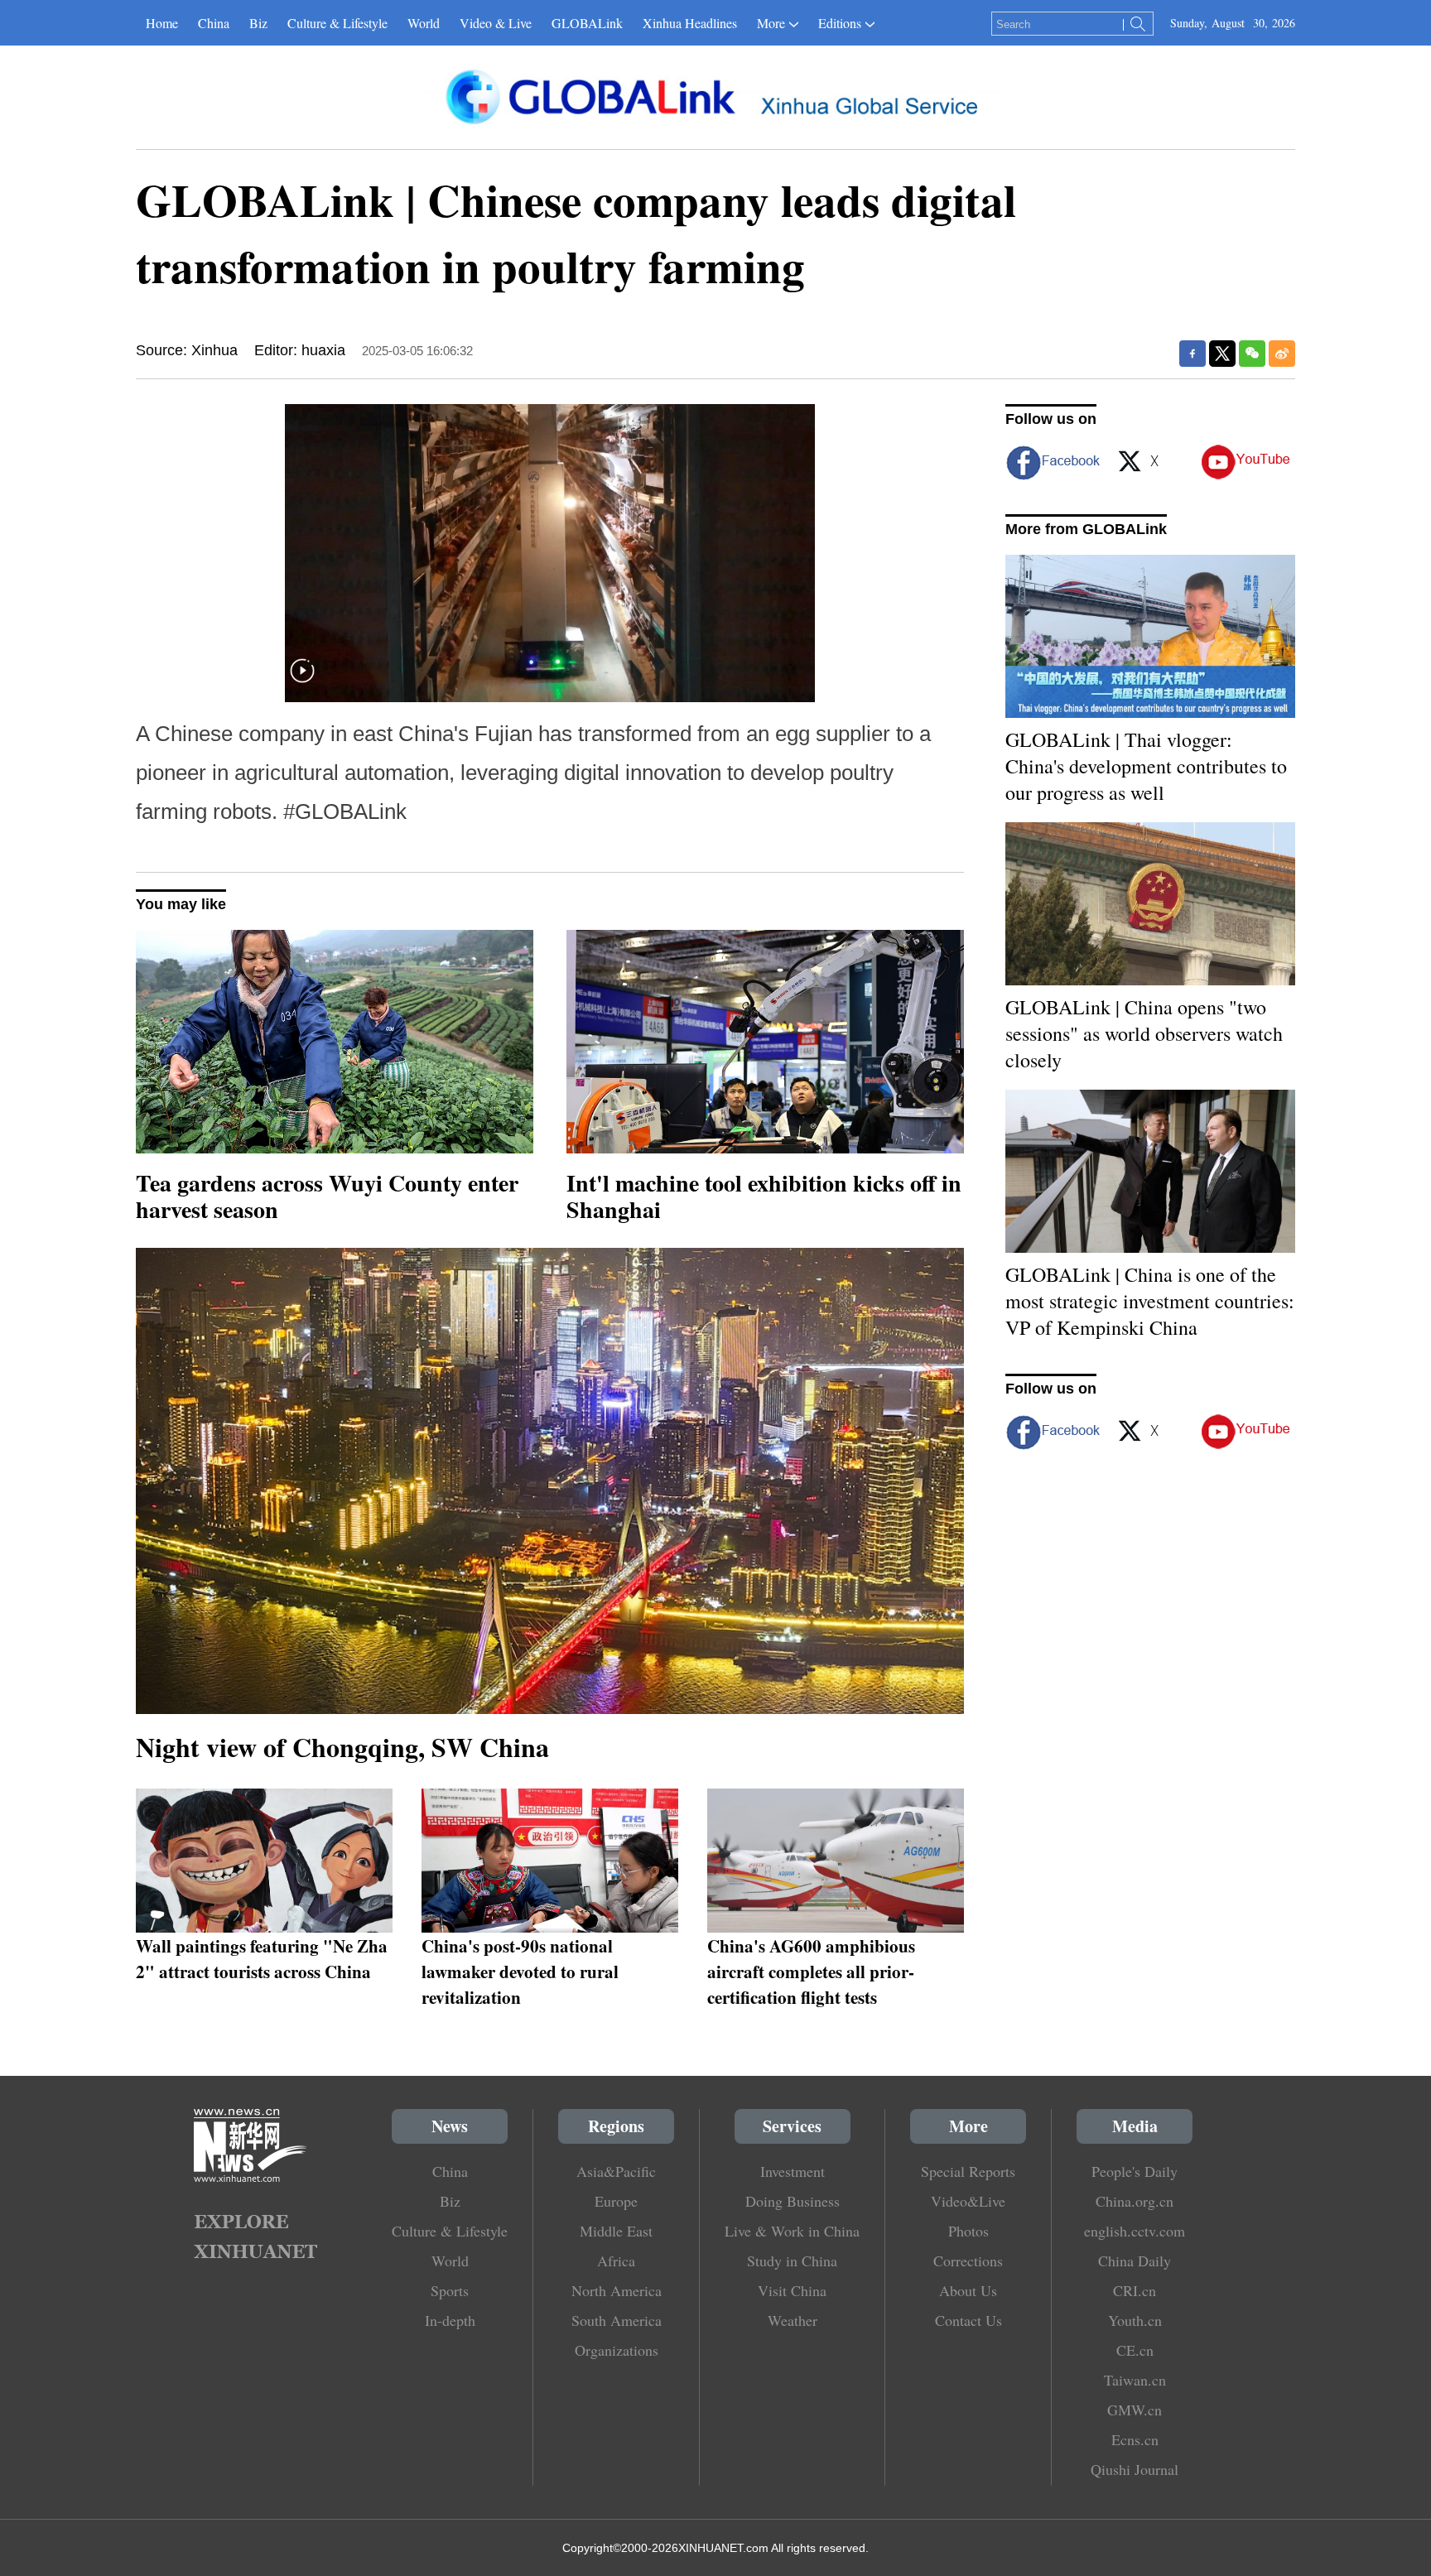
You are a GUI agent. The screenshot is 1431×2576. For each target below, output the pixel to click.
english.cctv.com (1135, 2231)
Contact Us (968, 2320)
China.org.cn (1135, 2201)
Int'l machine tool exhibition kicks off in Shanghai (764, 1196)
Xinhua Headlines (690, 23)
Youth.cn (1135, 2320)
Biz (258, 23)
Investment (793, 2171)
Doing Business (793, 2201)
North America (617, 2290)
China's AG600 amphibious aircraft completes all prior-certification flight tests (811, 1971)
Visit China (792, 2290)
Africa (616, 2261)
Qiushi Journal (1135, 2469)
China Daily (1135, 2261)
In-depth (450, 2320)
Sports (450, 2290)
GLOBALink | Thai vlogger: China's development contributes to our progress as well (1146, 766)
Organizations (617, 2350)
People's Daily (1135, 2171)
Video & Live (496, 23)
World (424, 23)
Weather (793, 2320)
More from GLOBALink (1086, 529)
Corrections (968, 2261)
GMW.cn (1135, 2410)
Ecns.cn (1135, 2439)
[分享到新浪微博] (1282, 354)
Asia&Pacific (616, 2171)
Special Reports (968, 2171)
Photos (968, 2231)
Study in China (792, 2261)
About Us (968, 2290)
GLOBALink (587, 23)
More (771, 23)
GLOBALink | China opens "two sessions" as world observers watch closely (1144, 1033)
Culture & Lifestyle (337, 23)
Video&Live (968, 2201)
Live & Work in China (792, 2231)
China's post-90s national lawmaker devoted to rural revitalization (520, 1971)
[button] (302, 681)
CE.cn (1135, 2350)
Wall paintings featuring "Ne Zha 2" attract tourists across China (262, 1958)
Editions (840, 23)
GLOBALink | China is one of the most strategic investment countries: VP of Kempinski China (1150, 1301)
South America (617, 2320)
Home (162, 23)
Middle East (616, 2231)
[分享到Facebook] (1192, 354)
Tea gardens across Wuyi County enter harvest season (327, 1196)
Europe (616, 2201)
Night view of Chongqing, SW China (342, 1747)
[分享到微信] (1252, 354)
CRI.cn (1135, 2290)
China (214, 23)
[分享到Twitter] (1222, 354)
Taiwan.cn (1135, 2380)
